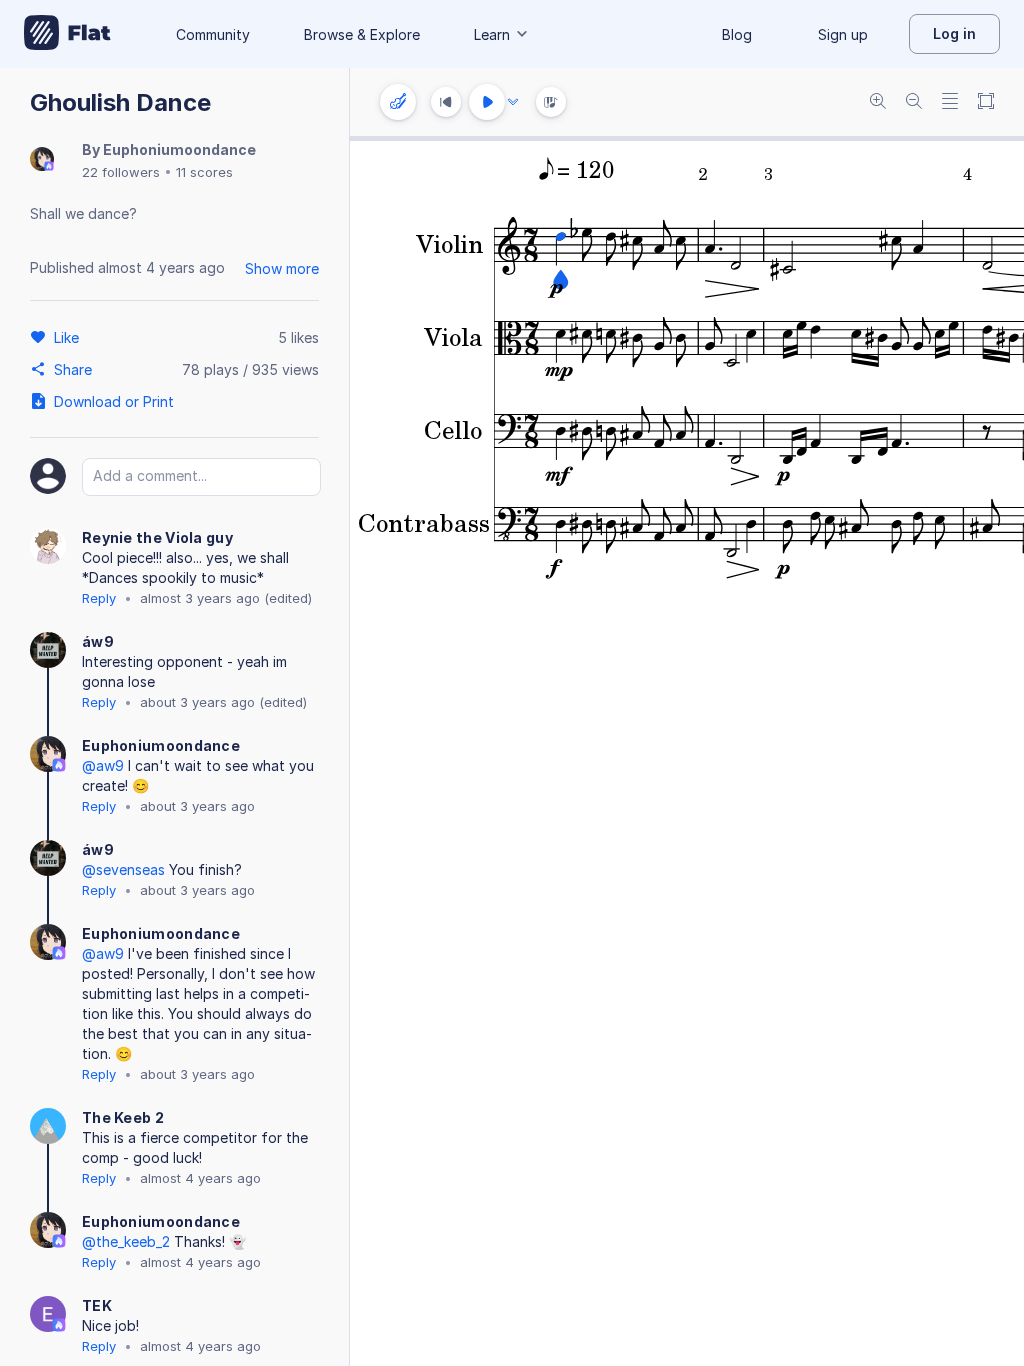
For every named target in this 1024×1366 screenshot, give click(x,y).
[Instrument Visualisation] (551, 102)
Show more (282, 268)
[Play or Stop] (487, 102)
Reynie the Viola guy (157, 537)
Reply (99, 598)
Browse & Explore (362, 34)
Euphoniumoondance (179, 149)
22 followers (121, 172)
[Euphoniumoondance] (42, 160)
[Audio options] (513, 102)
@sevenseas (123, 869)
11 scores (204, 172)
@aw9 (103, 765)
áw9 (98, 641)
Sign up (843, 34)
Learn (492, 34)
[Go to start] (446, 102)
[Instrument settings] (398, 102)
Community (213, 34)
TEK (97, 1305)
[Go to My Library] (67, 34)
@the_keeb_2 (126, 1241)
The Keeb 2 (123, 1117)
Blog (737, 34)
